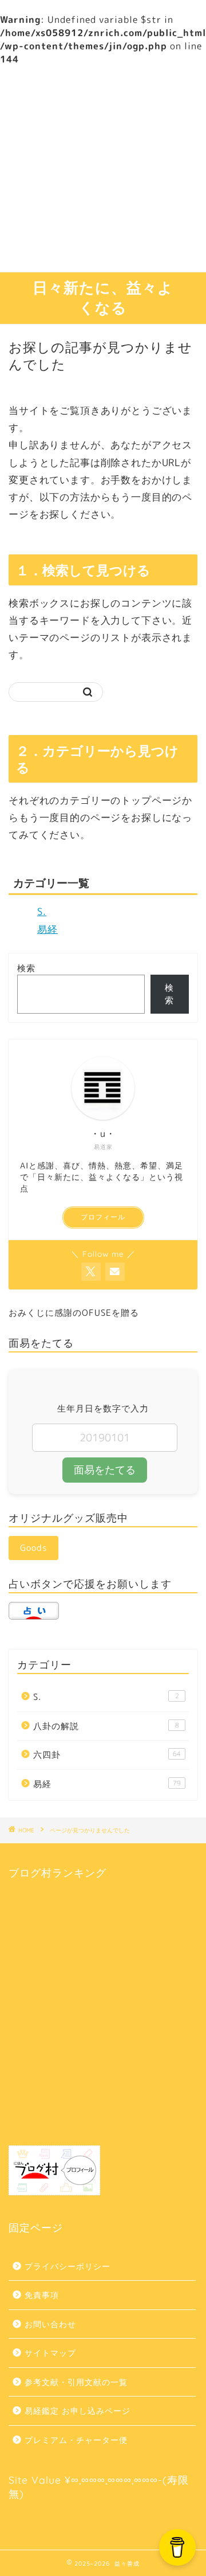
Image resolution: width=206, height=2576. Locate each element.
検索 (26, 968)
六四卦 (107, 1755)
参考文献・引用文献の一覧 (76, 2382)
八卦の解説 (106, 1726)
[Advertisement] (103, 169)
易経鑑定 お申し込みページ (78, 2411)
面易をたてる (105, 1470)
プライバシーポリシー (68, 2266)
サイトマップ (50, 2353)
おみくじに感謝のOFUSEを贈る (74, 1313)
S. (42, 911)
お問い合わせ (50, 2324)
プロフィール (103, 1217)
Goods (33, 1548)
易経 (47, 929)
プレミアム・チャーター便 (76, 2440)
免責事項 (42, 2295)
